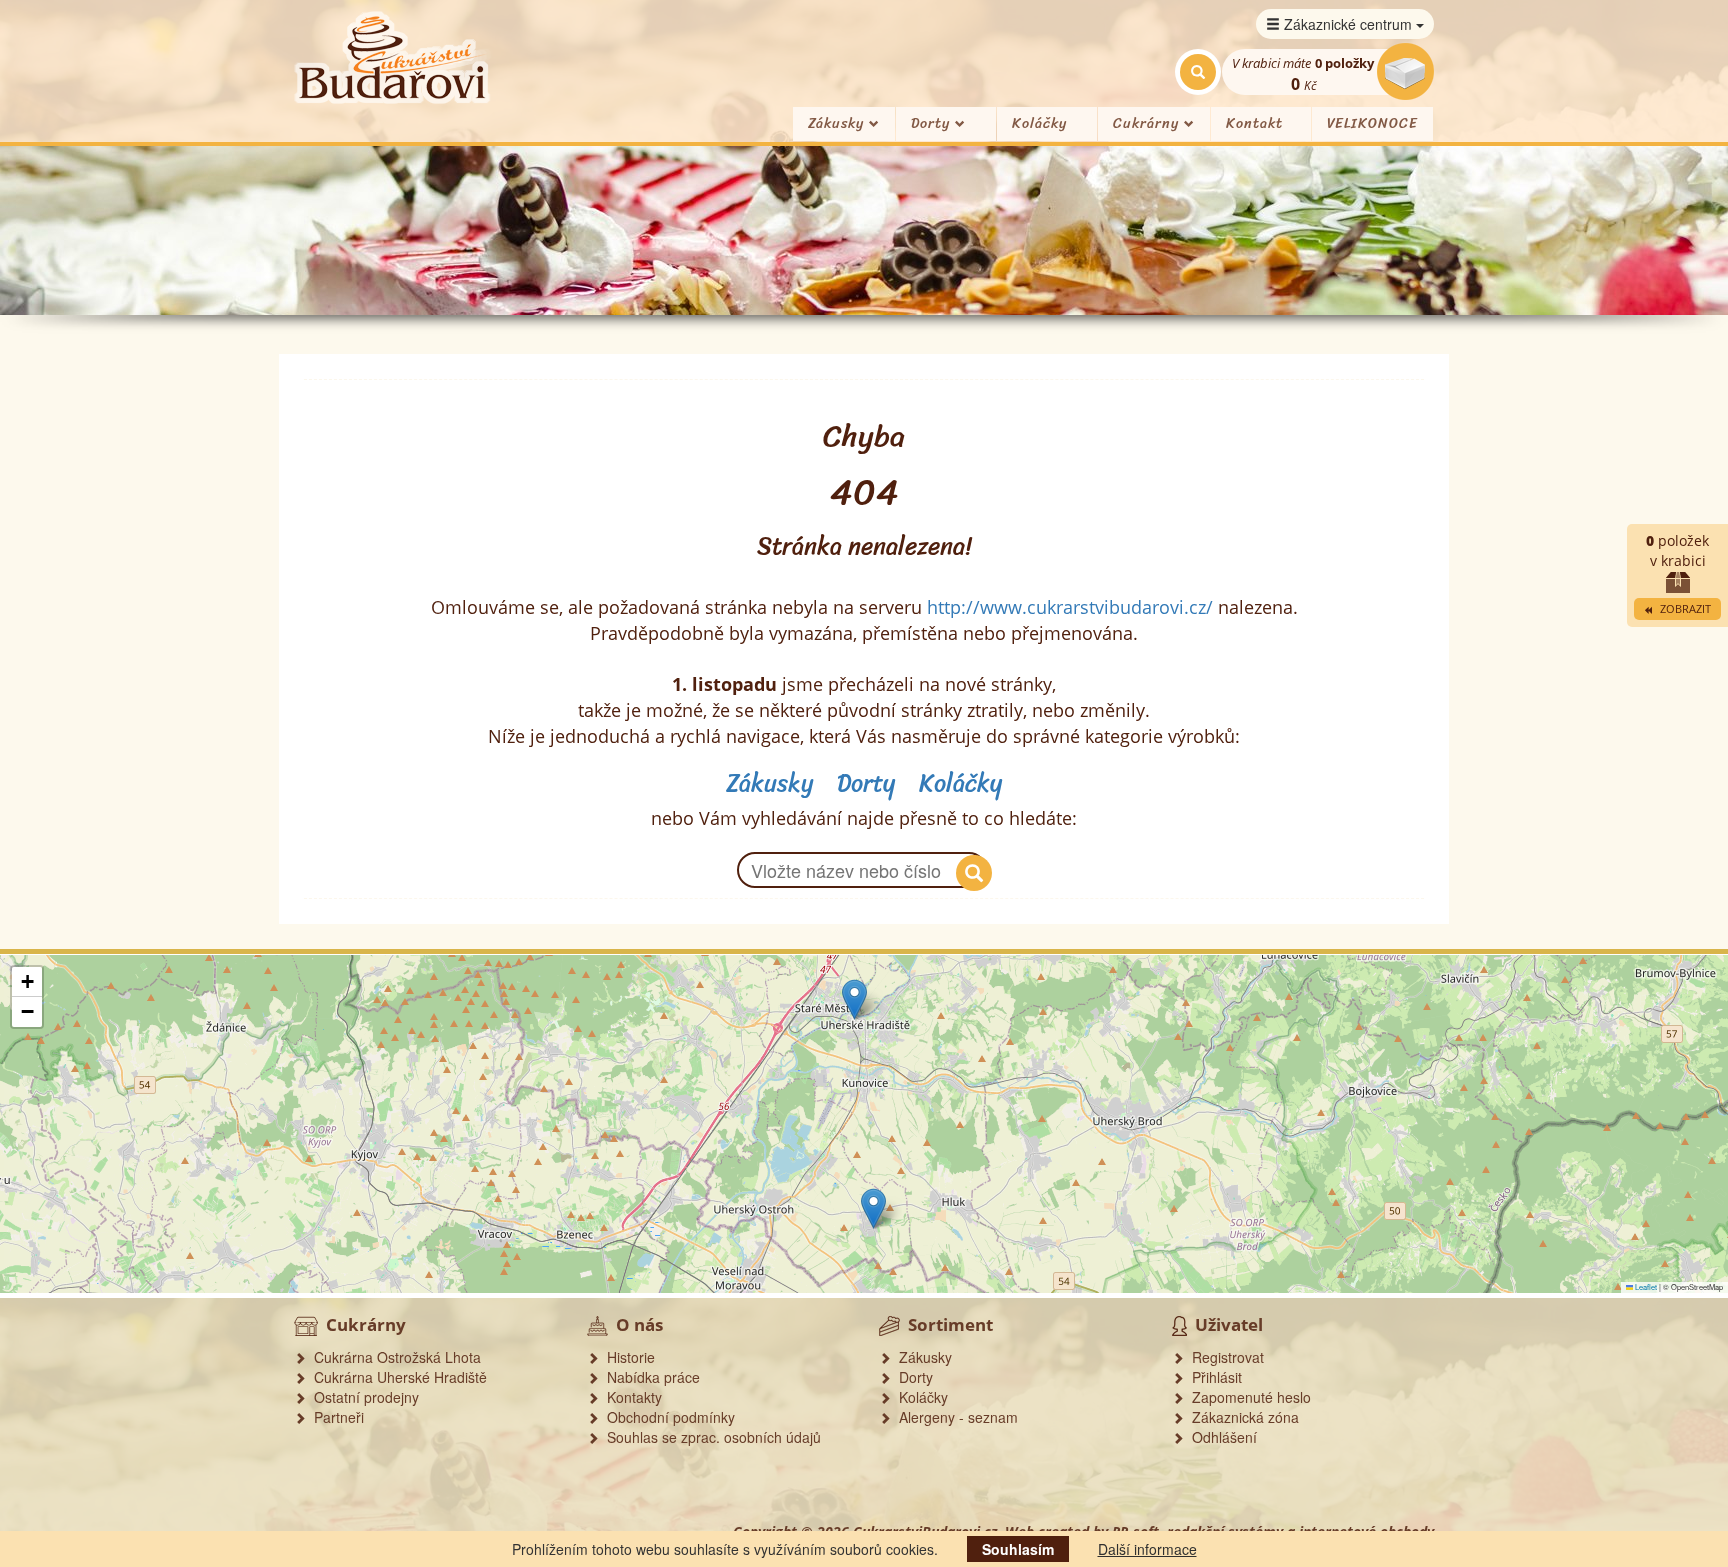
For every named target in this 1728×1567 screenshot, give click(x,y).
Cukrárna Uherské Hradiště (396, 1377)
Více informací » (1489, 1201)
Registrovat (1224, 1357)
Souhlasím (1018, 1549)
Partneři (335, 1417)
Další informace (1147, 1549)
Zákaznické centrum (1348, 24)
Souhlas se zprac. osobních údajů (710, 1437)
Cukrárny (1148, 123)
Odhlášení (1220, 1437)
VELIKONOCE (1372, 123)
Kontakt (1254, 123)
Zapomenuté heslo (1247, 1397)
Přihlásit (1213, 1377)
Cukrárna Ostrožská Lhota (393, 1357)
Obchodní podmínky (667, 1417)
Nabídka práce (649, 1377)
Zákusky (838, 123)
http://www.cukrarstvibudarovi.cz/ (1070, 607)
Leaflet (1645, 1286)
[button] (854, 999)
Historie (627, 1357)
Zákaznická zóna (1241, 1417)
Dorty (933, 123)
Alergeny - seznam (954, 1417)
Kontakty (630, 1397)
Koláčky (1039, 123)
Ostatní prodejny (362, 1397)
